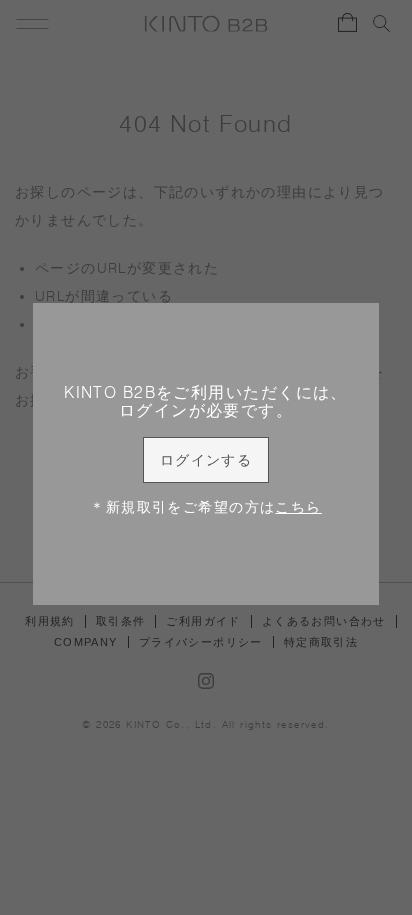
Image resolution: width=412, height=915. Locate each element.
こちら (298, 507)
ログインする (206, 460)
